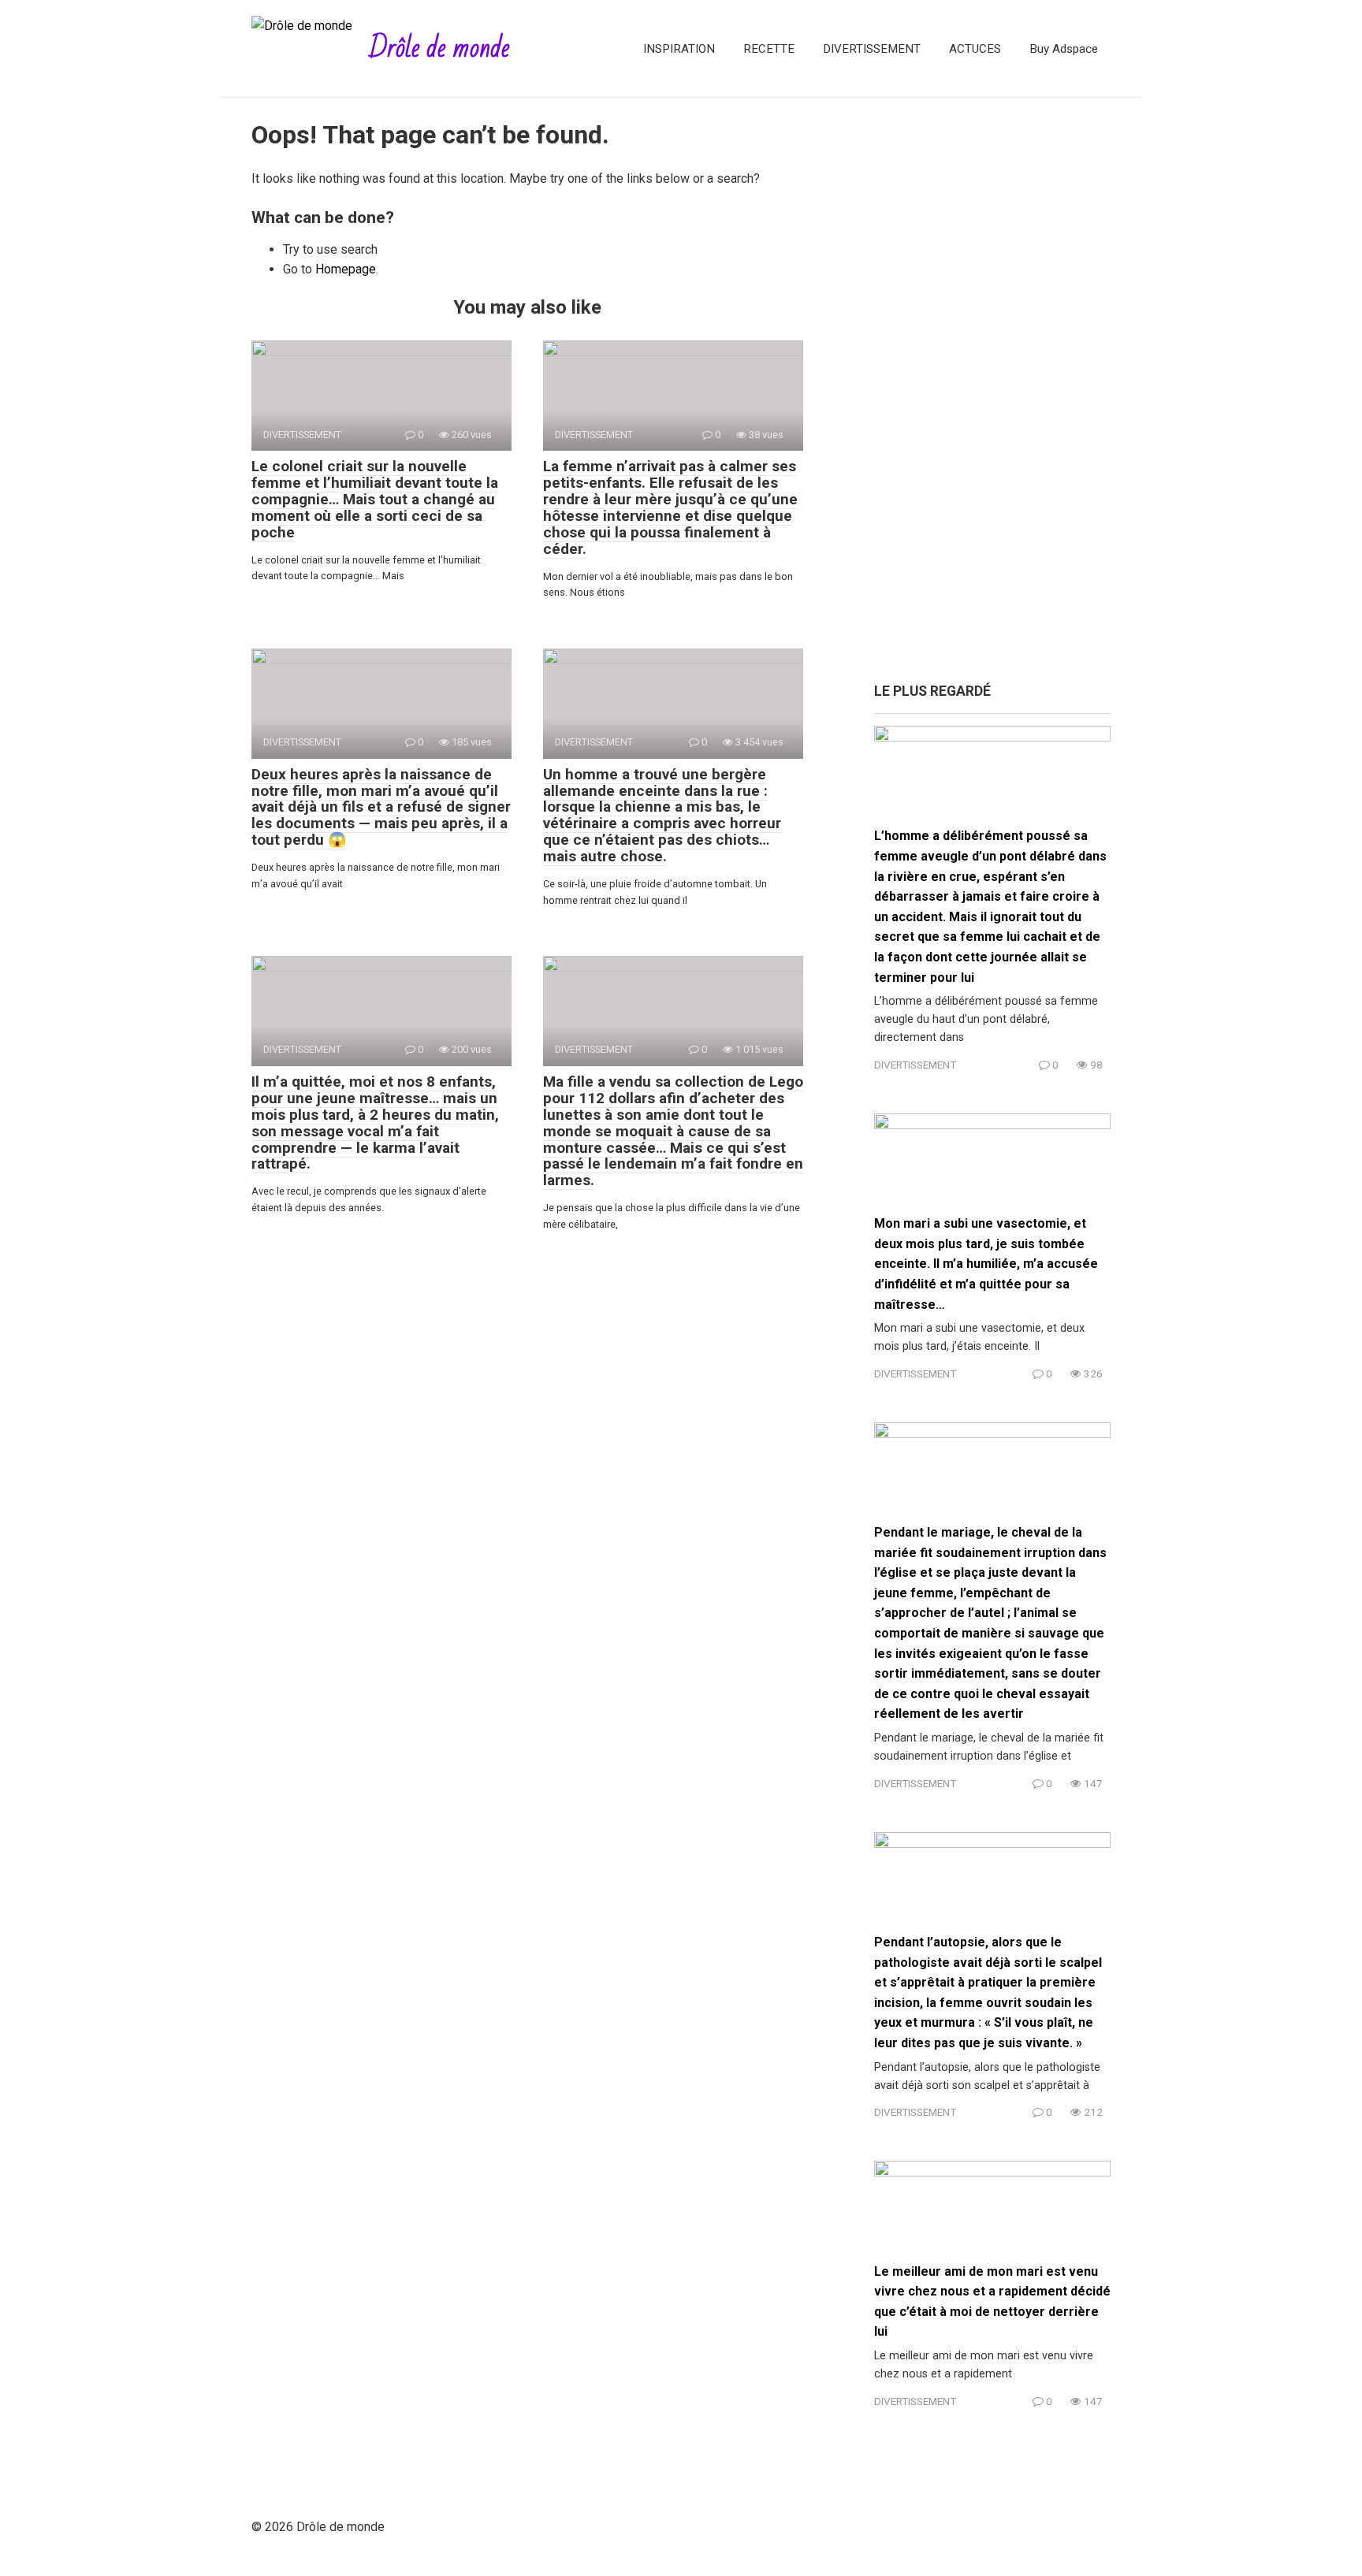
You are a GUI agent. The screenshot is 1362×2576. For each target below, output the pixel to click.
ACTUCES (975, 49)
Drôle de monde (439, 48)
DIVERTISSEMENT (872, 49)
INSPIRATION (679, 49)
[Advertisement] (992, 398)
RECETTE (769, 49)
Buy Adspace (1064, 49)
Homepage (346, 269)
